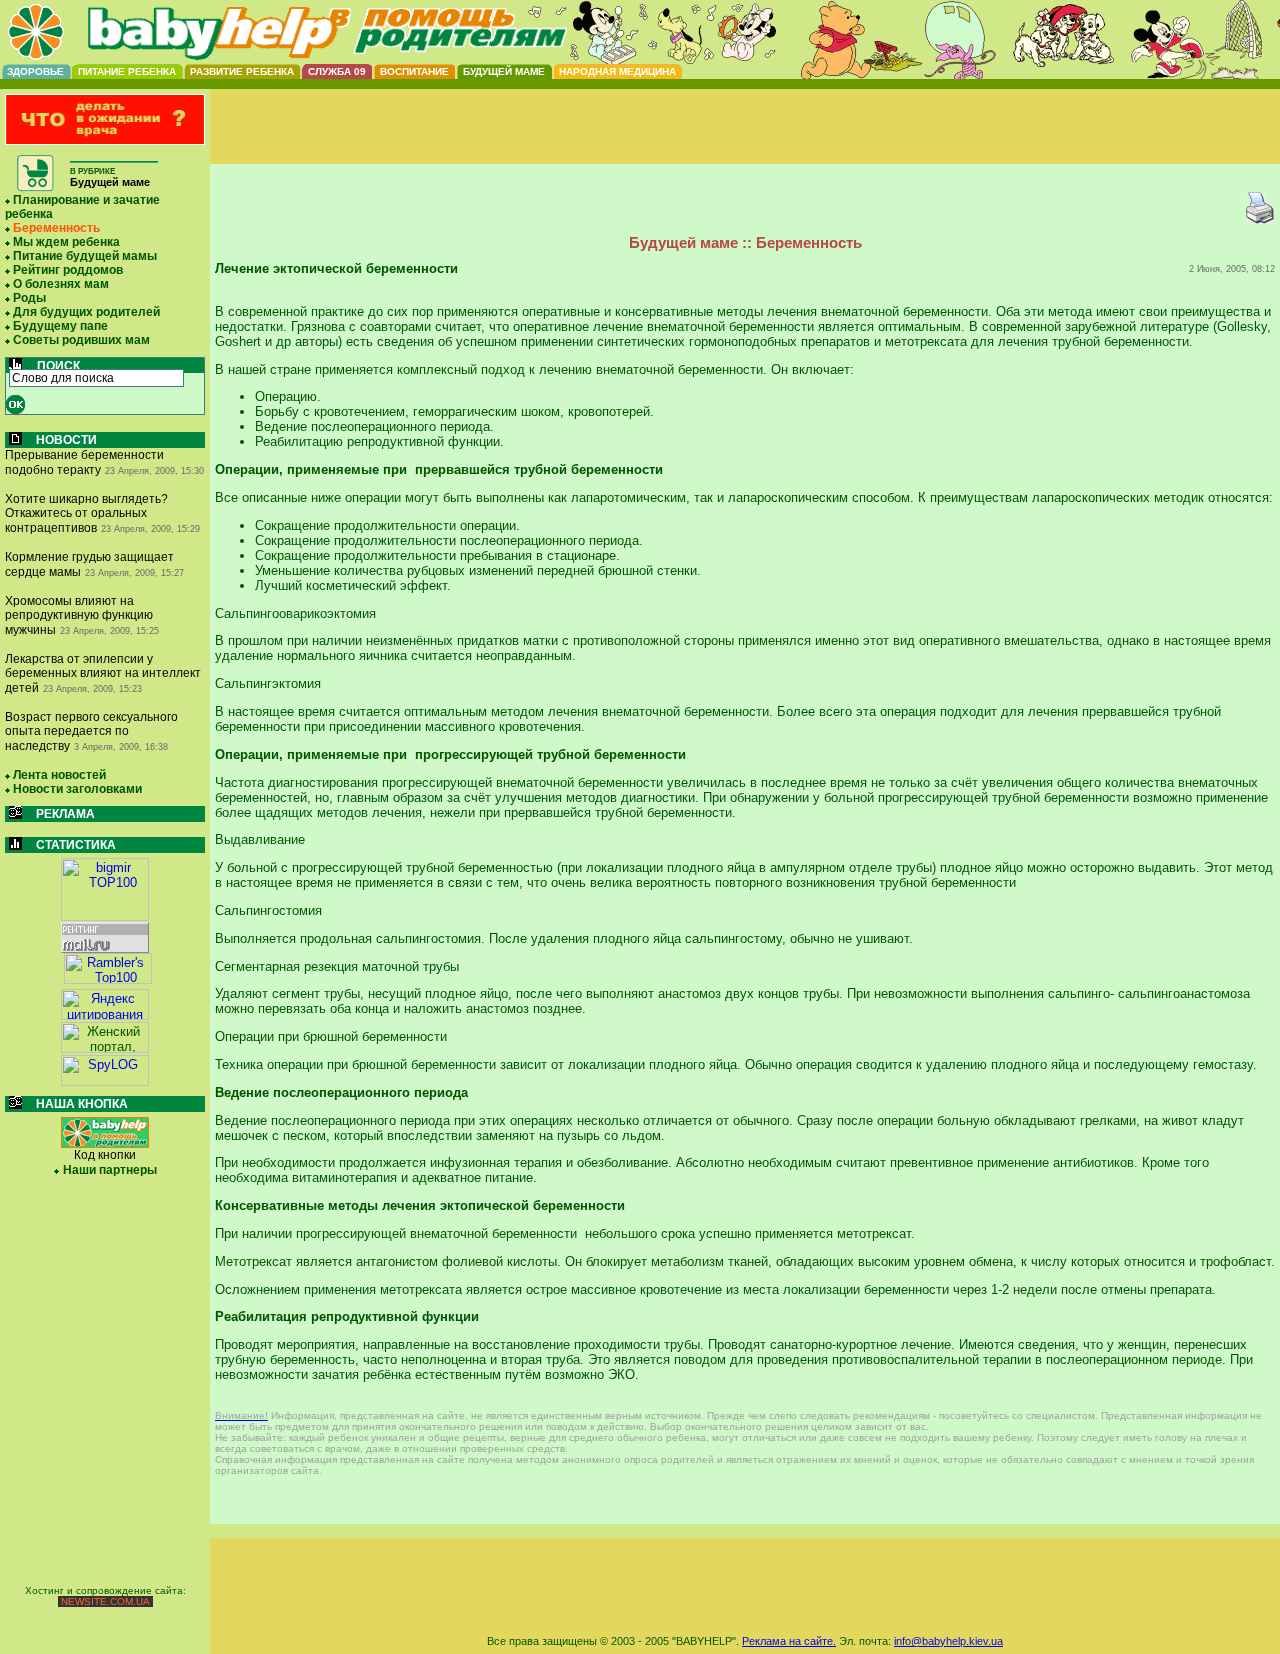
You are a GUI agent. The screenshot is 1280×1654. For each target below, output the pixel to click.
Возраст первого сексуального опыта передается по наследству (91, 731)
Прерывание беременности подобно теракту (84, 462)
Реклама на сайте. (789, 1641)
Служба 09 (337, 71)
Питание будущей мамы (85, 256)
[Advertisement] (745, 143)
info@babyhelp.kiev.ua (948, 1641)
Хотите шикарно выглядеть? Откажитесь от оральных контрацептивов (86, 513)
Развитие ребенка (242, 71)
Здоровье (35, 71)
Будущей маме (504, 71)
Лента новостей (59, 775)
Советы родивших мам (81, 340)
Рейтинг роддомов (68, 270)
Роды (29, 298)
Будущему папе (60, 326)
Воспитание (414, 71)
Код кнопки (105, 1155)
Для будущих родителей (86, 312)
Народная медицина (617, 71)
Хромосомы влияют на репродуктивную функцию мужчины (79, 615)
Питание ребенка (127, 71)
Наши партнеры (110, 1170)
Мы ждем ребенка (66, 242)
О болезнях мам (61, 284)
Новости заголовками (77, 789)
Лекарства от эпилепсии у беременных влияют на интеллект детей (103, 673)
